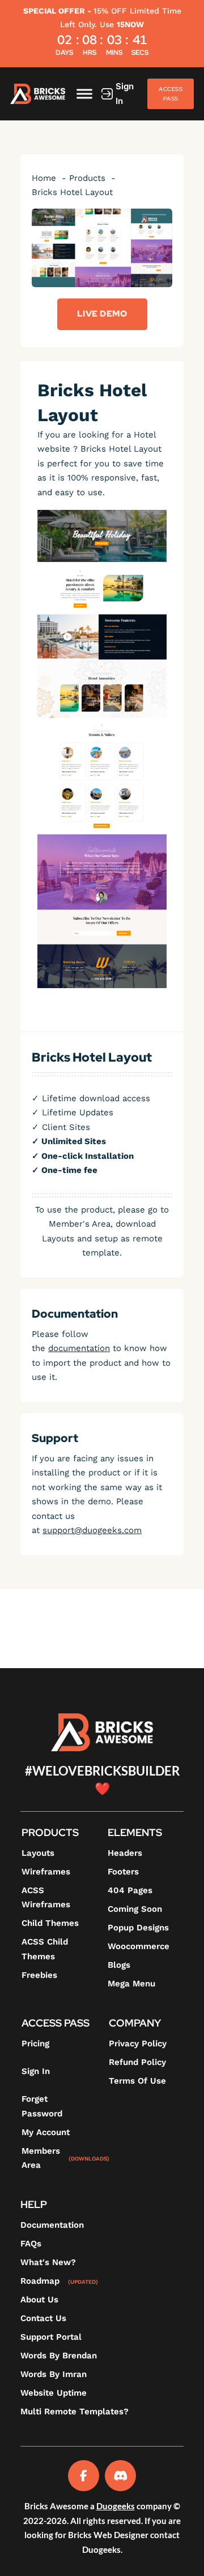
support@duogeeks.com (92, 1530)
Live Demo (102, 314)
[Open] (84, 94)
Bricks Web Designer (108, 2535)
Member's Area (80, 1224)
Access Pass (171, 94)
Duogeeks (116, 2506)
